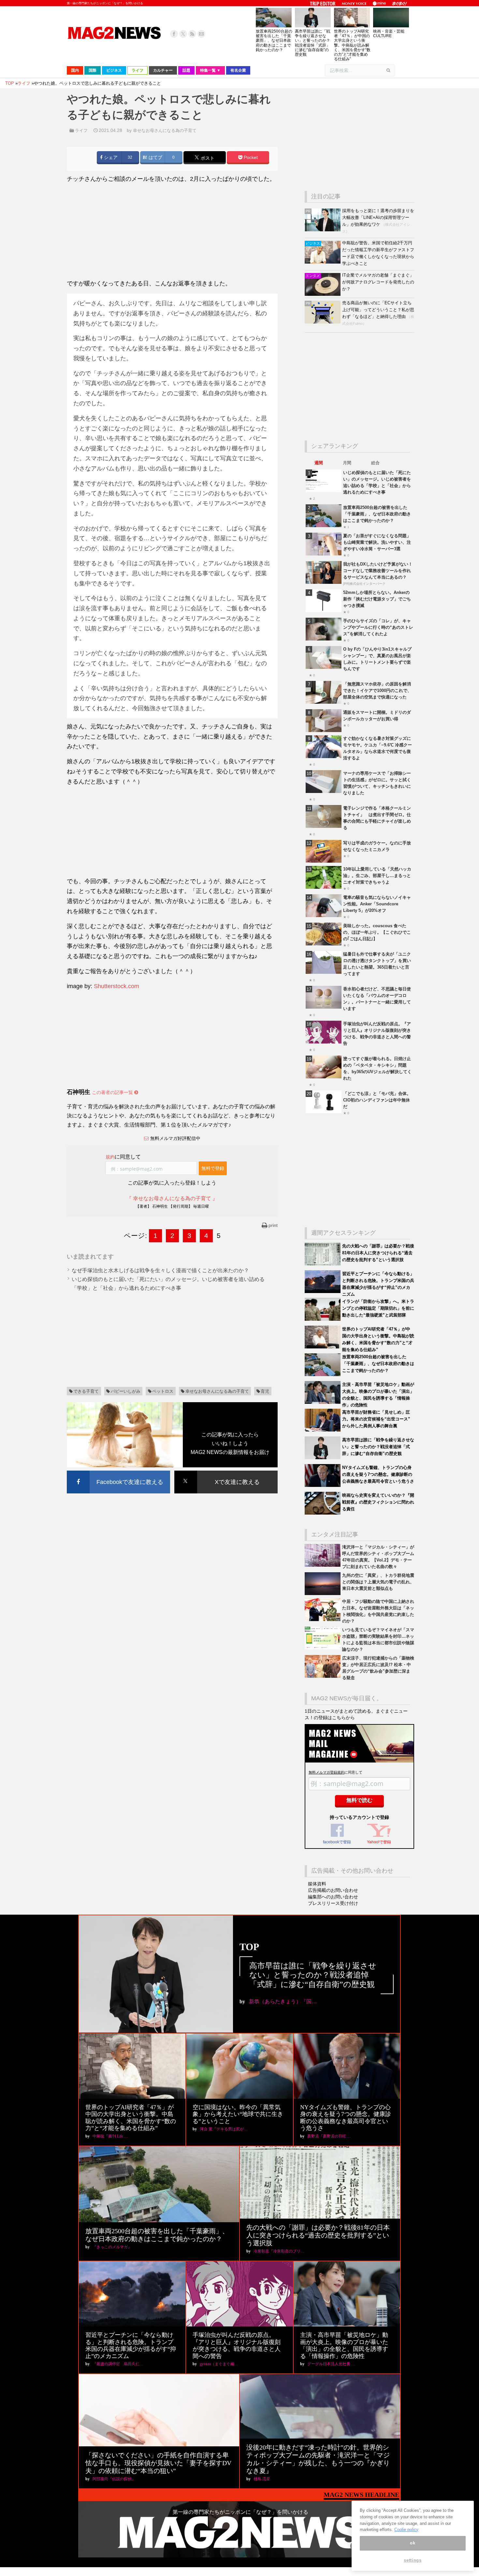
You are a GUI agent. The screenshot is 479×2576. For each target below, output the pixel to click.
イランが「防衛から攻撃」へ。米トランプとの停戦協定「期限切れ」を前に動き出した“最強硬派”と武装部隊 (378, 1308)
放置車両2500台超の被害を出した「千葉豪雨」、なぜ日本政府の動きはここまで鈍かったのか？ (274, 41)
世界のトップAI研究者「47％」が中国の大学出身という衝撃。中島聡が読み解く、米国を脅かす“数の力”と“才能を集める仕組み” (352, 45)
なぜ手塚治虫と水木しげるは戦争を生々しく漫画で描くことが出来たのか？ (160, 1270)
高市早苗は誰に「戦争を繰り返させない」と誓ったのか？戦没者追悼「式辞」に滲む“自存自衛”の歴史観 (312, 43)
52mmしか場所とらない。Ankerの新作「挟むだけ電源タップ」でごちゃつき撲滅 (377, 599)
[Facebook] (174, 34)
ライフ (81, 130)
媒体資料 (317, 1884)
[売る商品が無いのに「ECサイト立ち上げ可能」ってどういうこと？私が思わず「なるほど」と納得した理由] (323, 322)
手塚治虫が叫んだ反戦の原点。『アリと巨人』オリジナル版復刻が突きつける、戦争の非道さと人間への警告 (237, 2346)
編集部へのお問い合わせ (333, 1897)
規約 (110, 1157)
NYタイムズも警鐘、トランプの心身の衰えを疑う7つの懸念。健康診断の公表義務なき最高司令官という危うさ (378, 1474)
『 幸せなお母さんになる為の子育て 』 (172, 1198)
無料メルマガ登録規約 (327, 1772)
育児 (265, 1391)
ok (413, 2543)
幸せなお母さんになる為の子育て (165, 130)
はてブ (155, 158)
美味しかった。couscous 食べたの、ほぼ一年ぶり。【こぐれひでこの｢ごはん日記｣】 (377, 932)
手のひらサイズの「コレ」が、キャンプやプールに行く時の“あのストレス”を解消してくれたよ (378, 627)
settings (413, 2561)
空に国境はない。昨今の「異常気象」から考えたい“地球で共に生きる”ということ (238, 2114)
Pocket (250, 158)
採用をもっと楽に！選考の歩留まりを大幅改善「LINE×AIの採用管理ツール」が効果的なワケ (378, 217)
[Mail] (201, 34)
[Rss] (192, 34)
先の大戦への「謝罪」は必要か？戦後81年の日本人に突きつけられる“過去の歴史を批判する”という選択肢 (378, 1253)
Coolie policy (406, 2530)
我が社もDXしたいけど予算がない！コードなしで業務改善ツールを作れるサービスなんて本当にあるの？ (378, 571)
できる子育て (86, 1391)
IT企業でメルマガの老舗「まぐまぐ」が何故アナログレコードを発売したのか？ (378, 282)
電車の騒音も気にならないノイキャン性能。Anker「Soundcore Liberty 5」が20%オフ (377, 904)
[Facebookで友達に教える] (118, 1472)
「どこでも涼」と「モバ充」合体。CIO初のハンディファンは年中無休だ (377, 1100)
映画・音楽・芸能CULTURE (389, 34)
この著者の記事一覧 (113, 1092)
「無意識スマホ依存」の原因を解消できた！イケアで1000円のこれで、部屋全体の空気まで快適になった (377, 691)
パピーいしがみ (126, 1391)
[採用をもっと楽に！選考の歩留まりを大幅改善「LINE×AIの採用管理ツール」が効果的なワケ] (323, 230)
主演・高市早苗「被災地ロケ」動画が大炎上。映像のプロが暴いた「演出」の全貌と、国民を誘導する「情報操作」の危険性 (344, 2346)
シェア (110, 158)
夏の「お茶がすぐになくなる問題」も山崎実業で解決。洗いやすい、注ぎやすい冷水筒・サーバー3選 (377, 542)
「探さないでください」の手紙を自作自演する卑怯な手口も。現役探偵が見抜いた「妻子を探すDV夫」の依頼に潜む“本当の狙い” (158, 2463)
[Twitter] (183, 34)
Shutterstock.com (116, 986)
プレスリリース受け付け (333, 1903)
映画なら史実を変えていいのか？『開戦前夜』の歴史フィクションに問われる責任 (378, 1502)
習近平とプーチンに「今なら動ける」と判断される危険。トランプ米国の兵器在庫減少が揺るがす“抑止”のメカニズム (131, 2346)
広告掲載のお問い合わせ (333, 1890)
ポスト (207, 158)
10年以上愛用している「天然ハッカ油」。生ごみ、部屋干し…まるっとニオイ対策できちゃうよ (377, 876)
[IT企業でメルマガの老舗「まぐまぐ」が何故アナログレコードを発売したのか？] (323, 294)
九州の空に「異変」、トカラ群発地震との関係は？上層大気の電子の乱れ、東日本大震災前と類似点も (378, 1582)
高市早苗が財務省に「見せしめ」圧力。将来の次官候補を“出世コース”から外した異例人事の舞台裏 (376, 1419)
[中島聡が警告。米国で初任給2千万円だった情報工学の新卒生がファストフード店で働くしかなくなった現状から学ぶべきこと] (323, 262)
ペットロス (163, 1391)
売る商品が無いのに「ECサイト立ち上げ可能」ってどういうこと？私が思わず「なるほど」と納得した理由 (378, 310)
